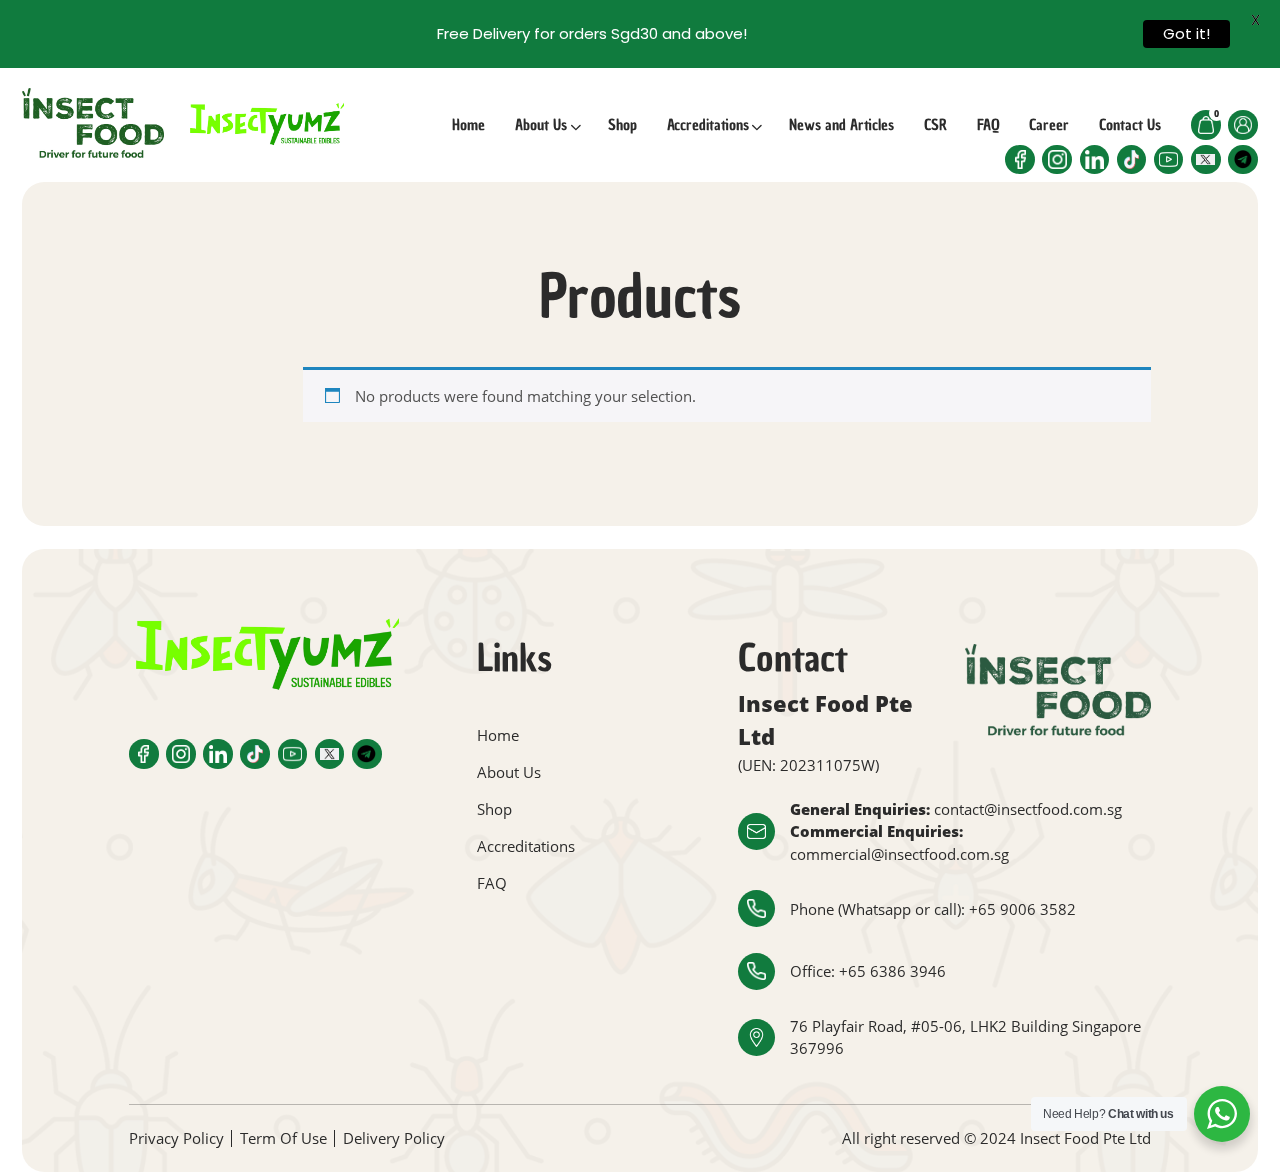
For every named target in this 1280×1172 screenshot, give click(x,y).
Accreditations (708, 125)
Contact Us (1130, 125)
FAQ (988, 125)
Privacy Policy (176, 1138)
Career (1049, 125)
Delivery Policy (394, 1138)
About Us (541, 125)
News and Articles (841, 125)
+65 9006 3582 (1022, 909)
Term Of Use (283, 1138)
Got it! (1186, 33)
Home (468, 125)
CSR (935, 125)
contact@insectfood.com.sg (1026, 809)
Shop (622, 125)
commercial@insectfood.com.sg (899, 854)
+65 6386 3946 (892, 971)
